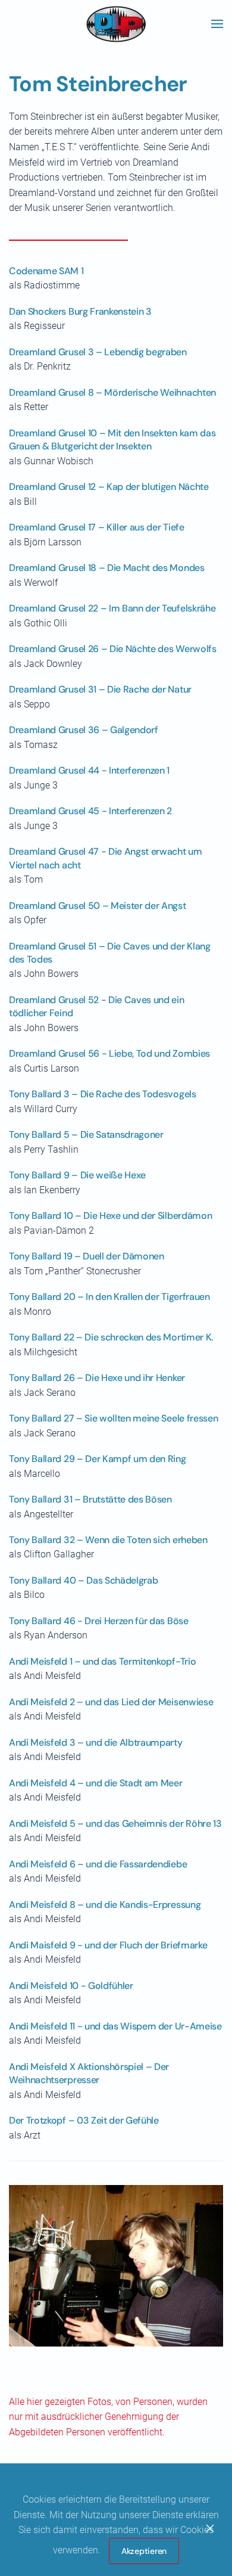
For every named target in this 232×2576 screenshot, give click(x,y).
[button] (217, 24)
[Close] (210, 2528)
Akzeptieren (144, 2551)
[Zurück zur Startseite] (116, 24)
